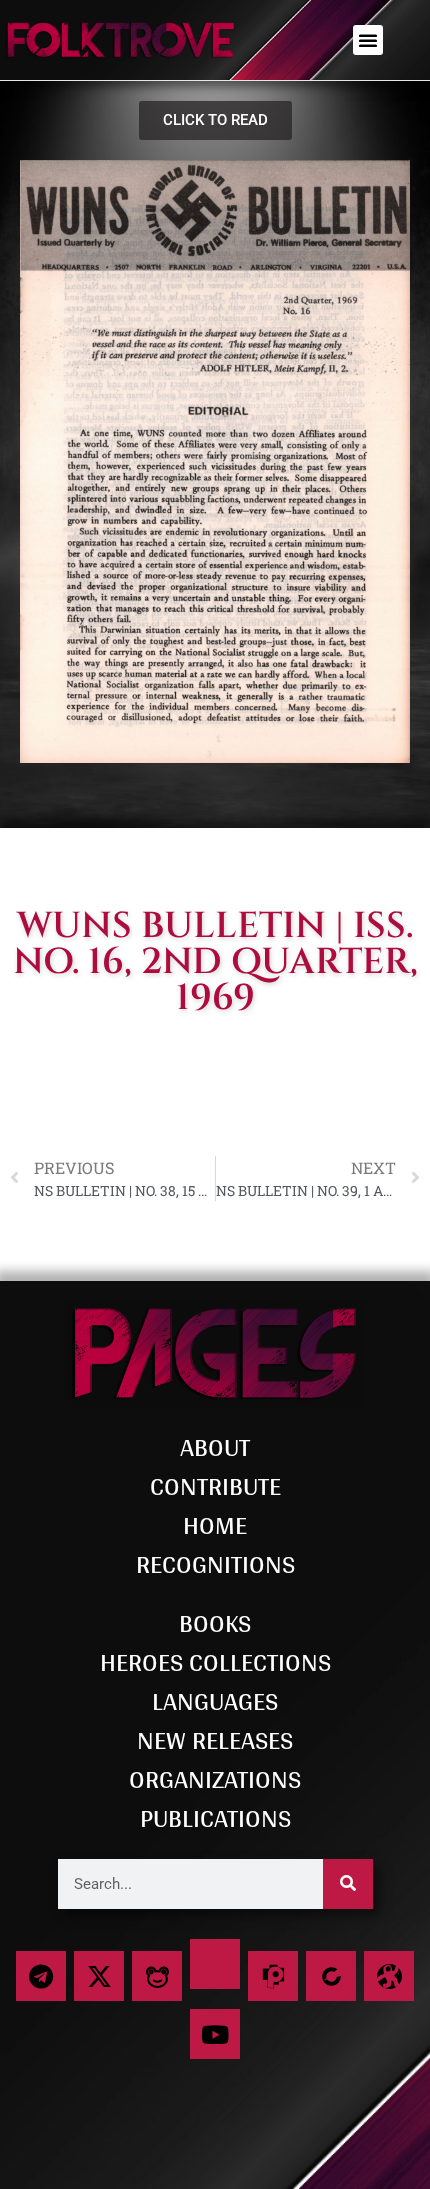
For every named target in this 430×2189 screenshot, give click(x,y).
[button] (368, 40)
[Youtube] (215, 2034)
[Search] (348, 1884)
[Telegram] (41, 1976)
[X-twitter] (99, 1976)
